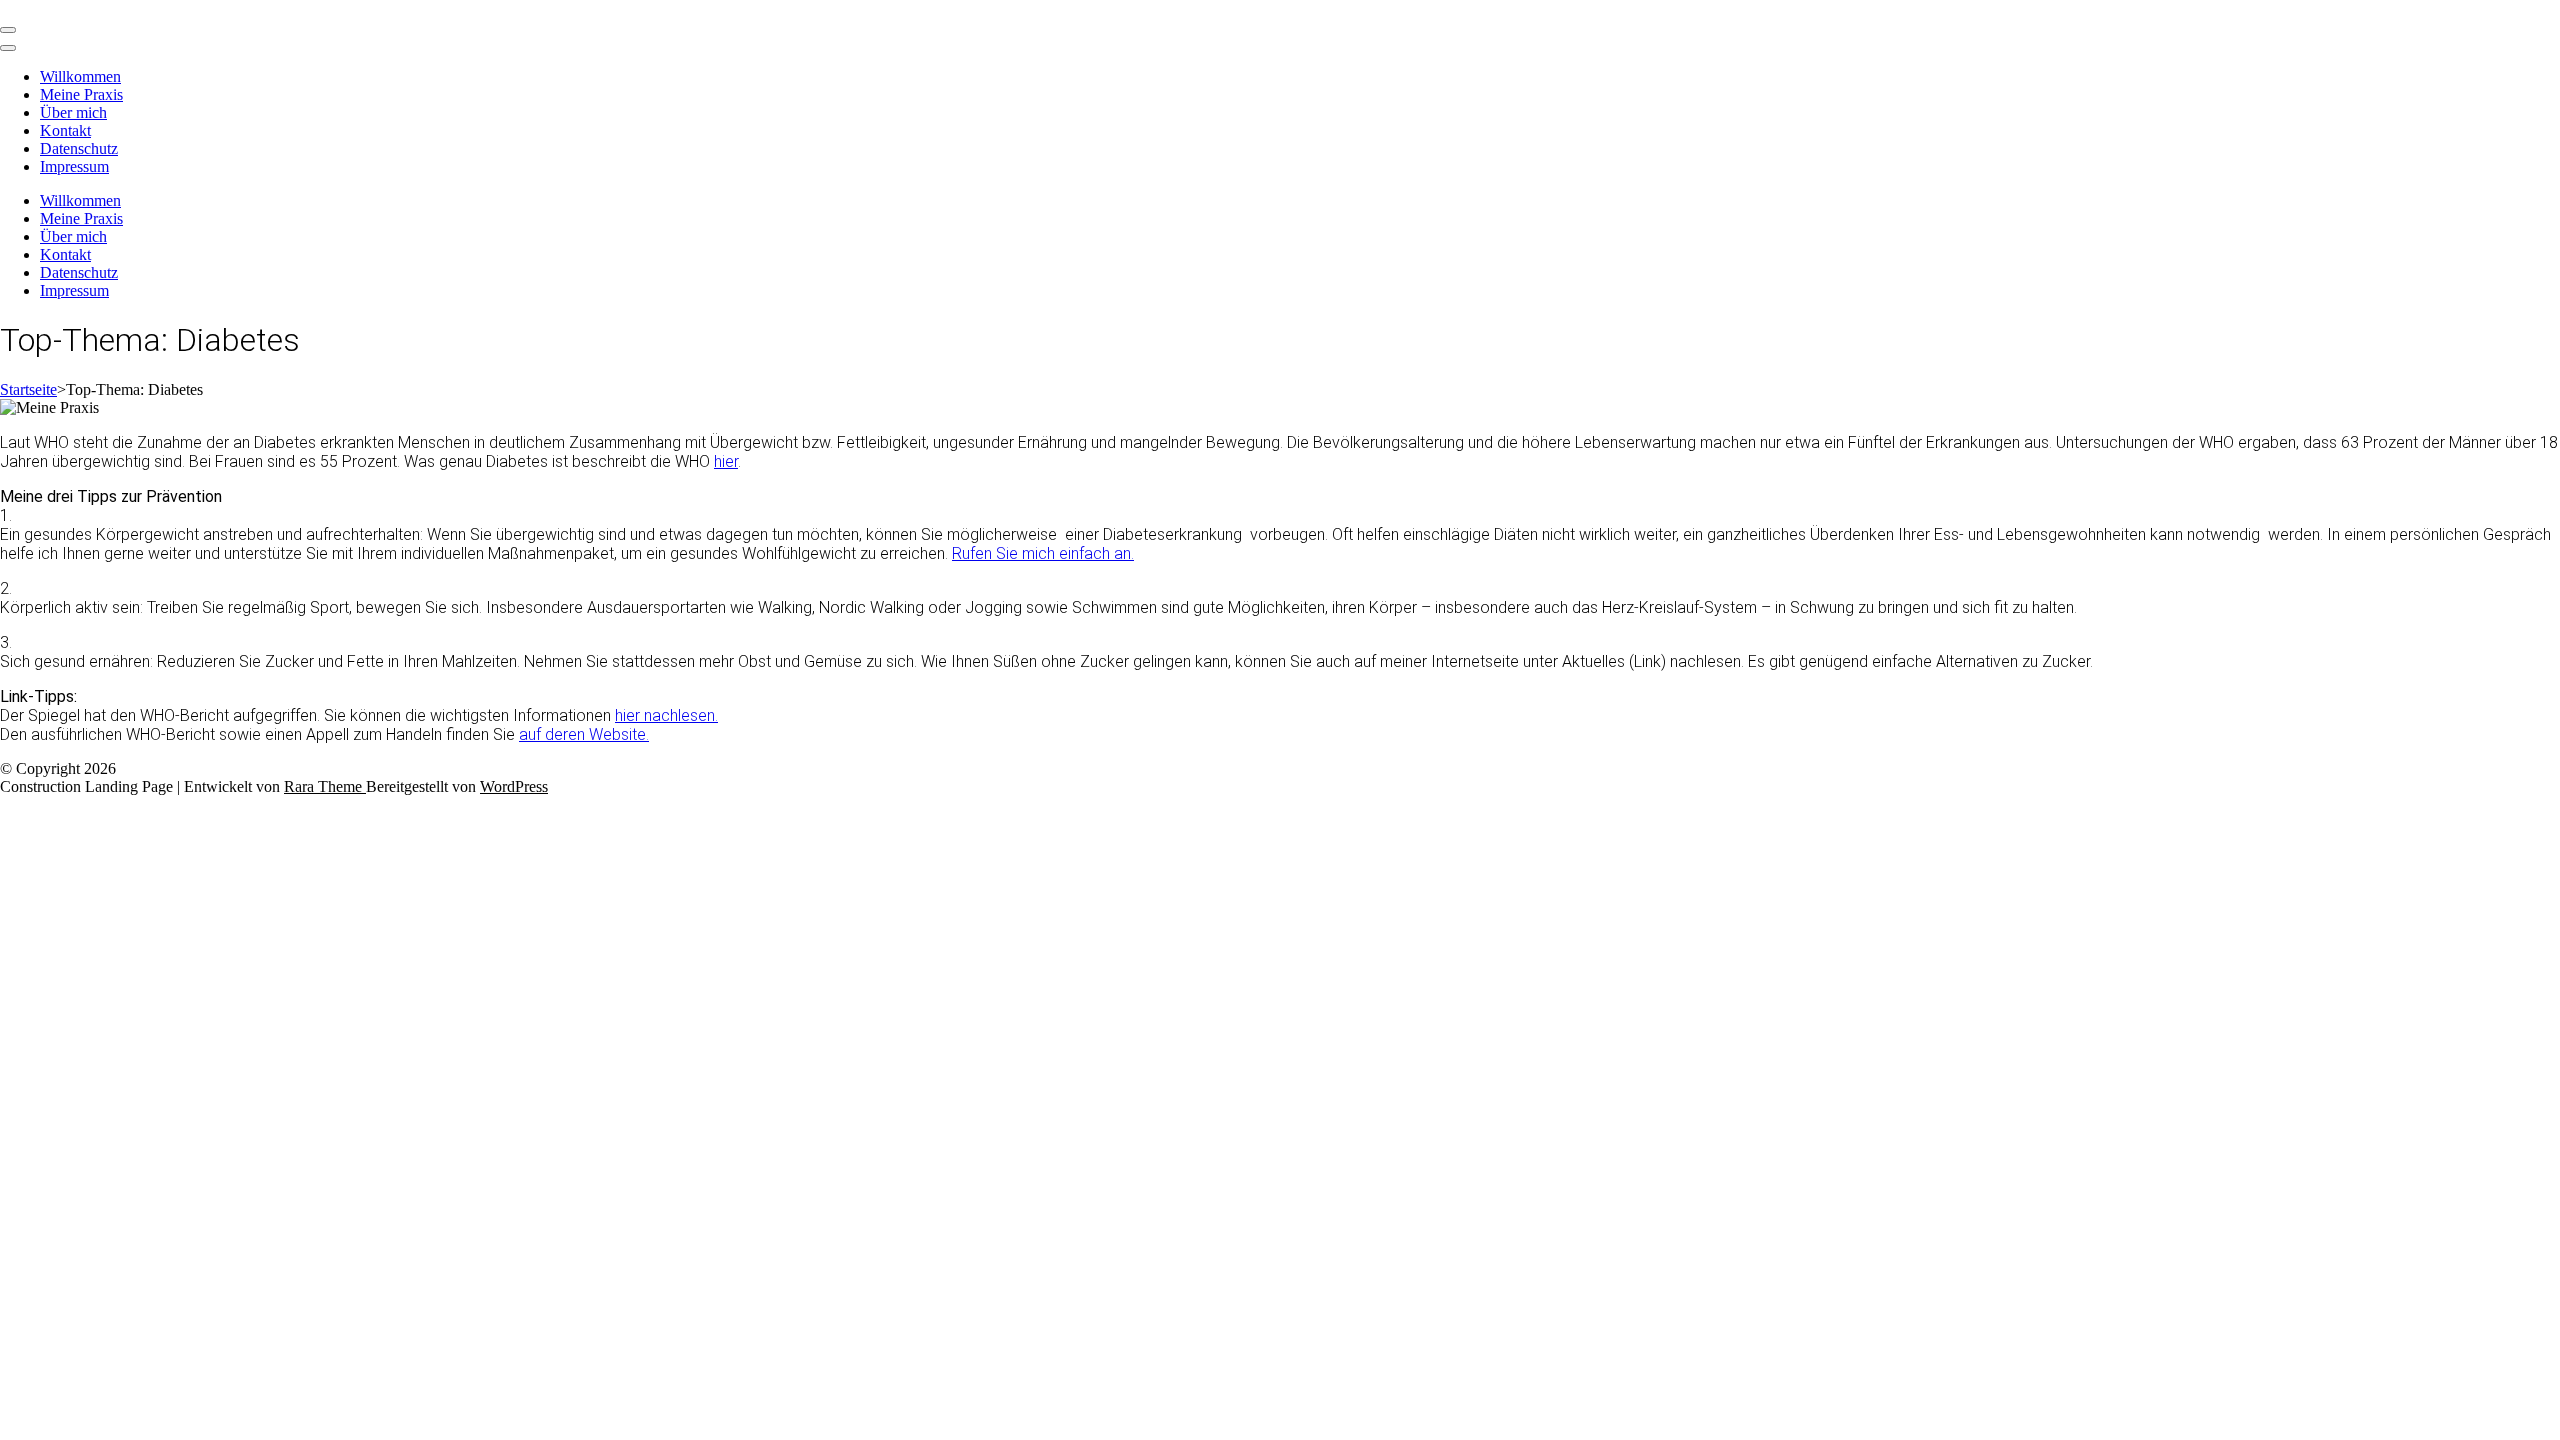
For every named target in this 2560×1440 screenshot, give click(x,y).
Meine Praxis (81, 94)
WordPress (514, 786)
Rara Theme (325, 786)
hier (726, 461)
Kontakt (65, 130)
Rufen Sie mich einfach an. (1043, 553)
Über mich (73, 112)
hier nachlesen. (666, 715)
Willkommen (80, 76)
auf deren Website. (584, 734)
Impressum (74, 166)
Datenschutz (79, 148)
